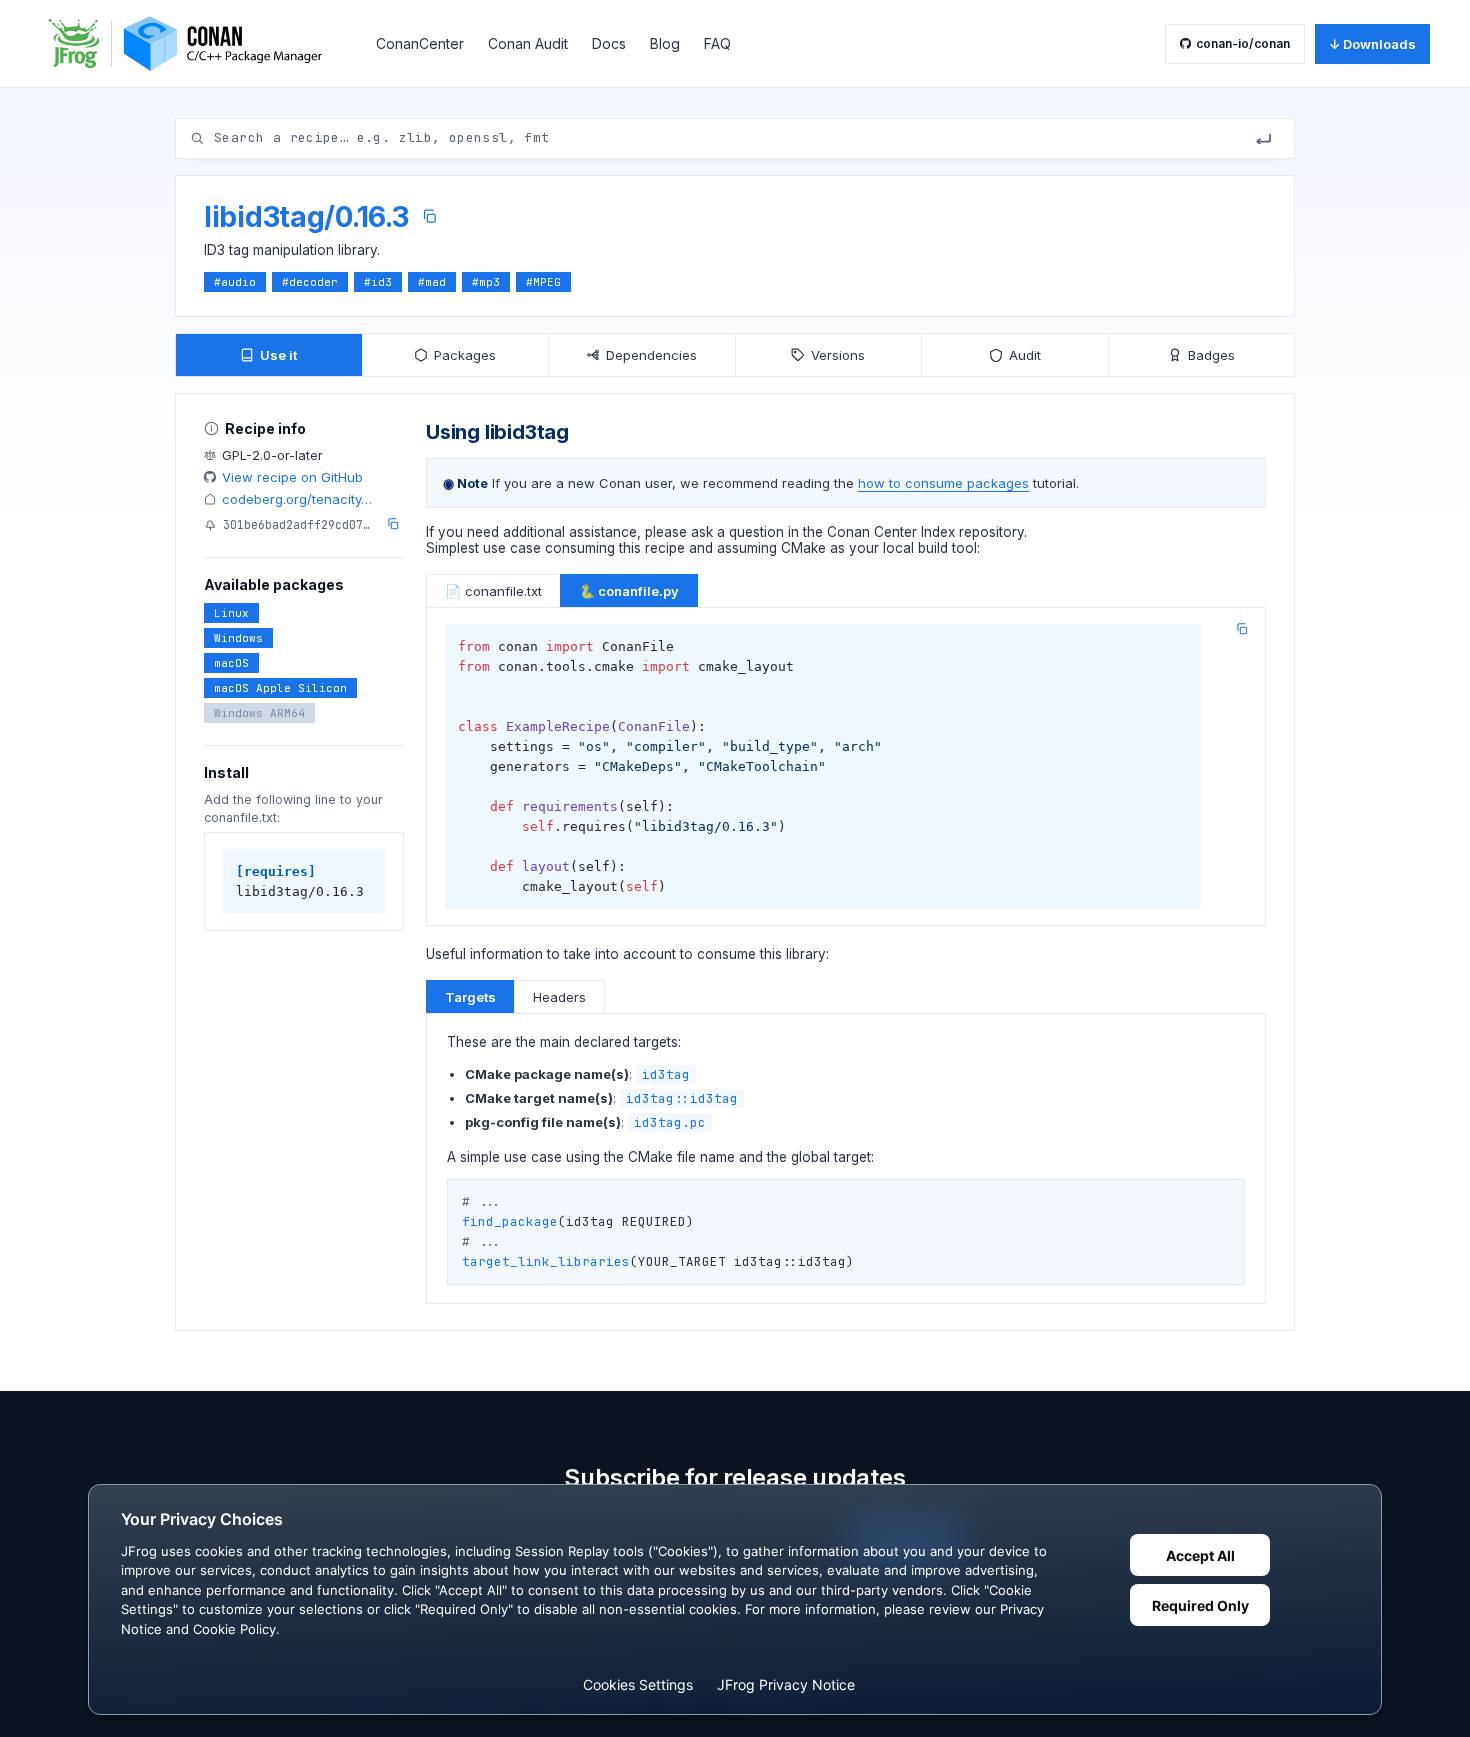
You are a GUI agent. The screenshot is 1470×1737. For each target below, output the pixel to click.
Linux (231, 613)
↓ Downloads (1372, 44)
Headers (559, 997)
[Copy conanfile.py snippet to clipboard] (1242, 629)
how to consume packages (943, 483)
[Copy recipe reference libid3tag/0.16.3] (429, 216)
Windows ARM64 (259, 713)
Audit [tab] (1025, 355)
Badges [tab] (1211, 355)
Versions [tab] (838, 355)
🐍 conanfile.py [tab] (629, 591)
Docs (609, 43)
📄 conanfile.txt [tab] (493, 591)
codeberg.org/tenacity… (297, 499)
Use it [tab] (278, 355)
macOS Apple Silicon (280, 688)
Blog (665, 43)
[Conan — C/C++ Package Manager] (192, 43)
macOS (231, 663)
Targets (470, 997)
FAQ (717, 43)
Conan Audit (528, 43)
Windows (238, 638)
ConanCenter (420, 43)
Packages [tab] (465, 355)
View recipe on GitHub (292, 477)
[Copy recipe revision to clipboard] (393, 524)
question (756, 532)
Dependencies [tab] (651, 355)
